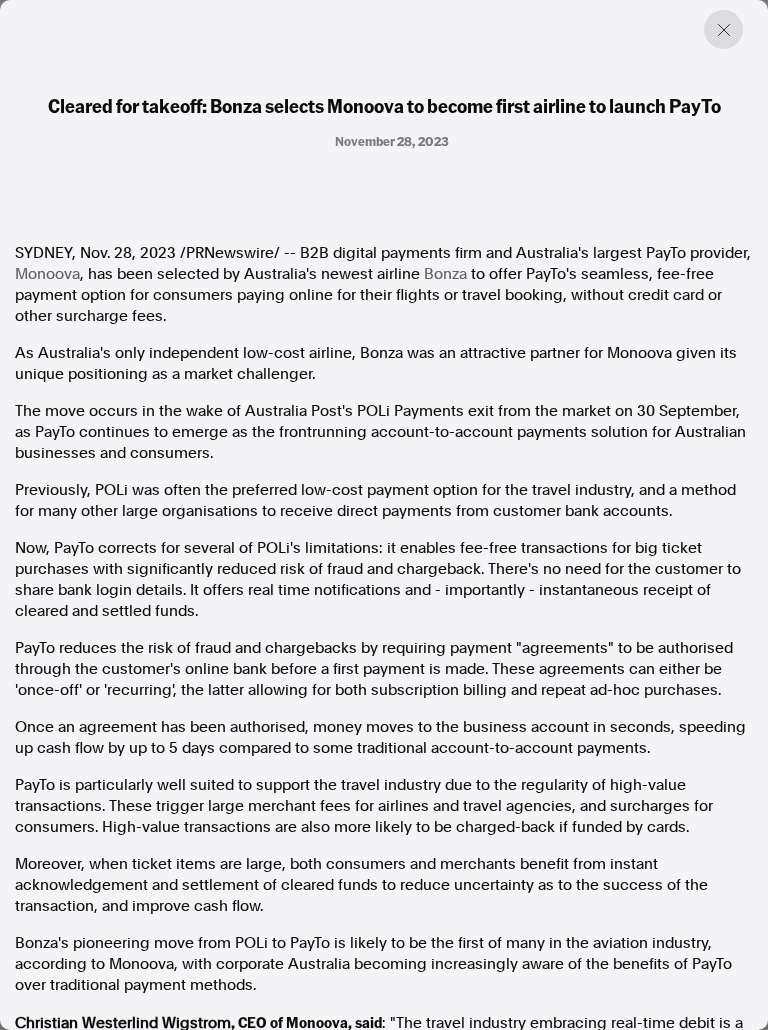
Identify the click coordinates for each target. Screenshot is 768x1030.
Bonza (445, 274)
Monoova (47, 274)
